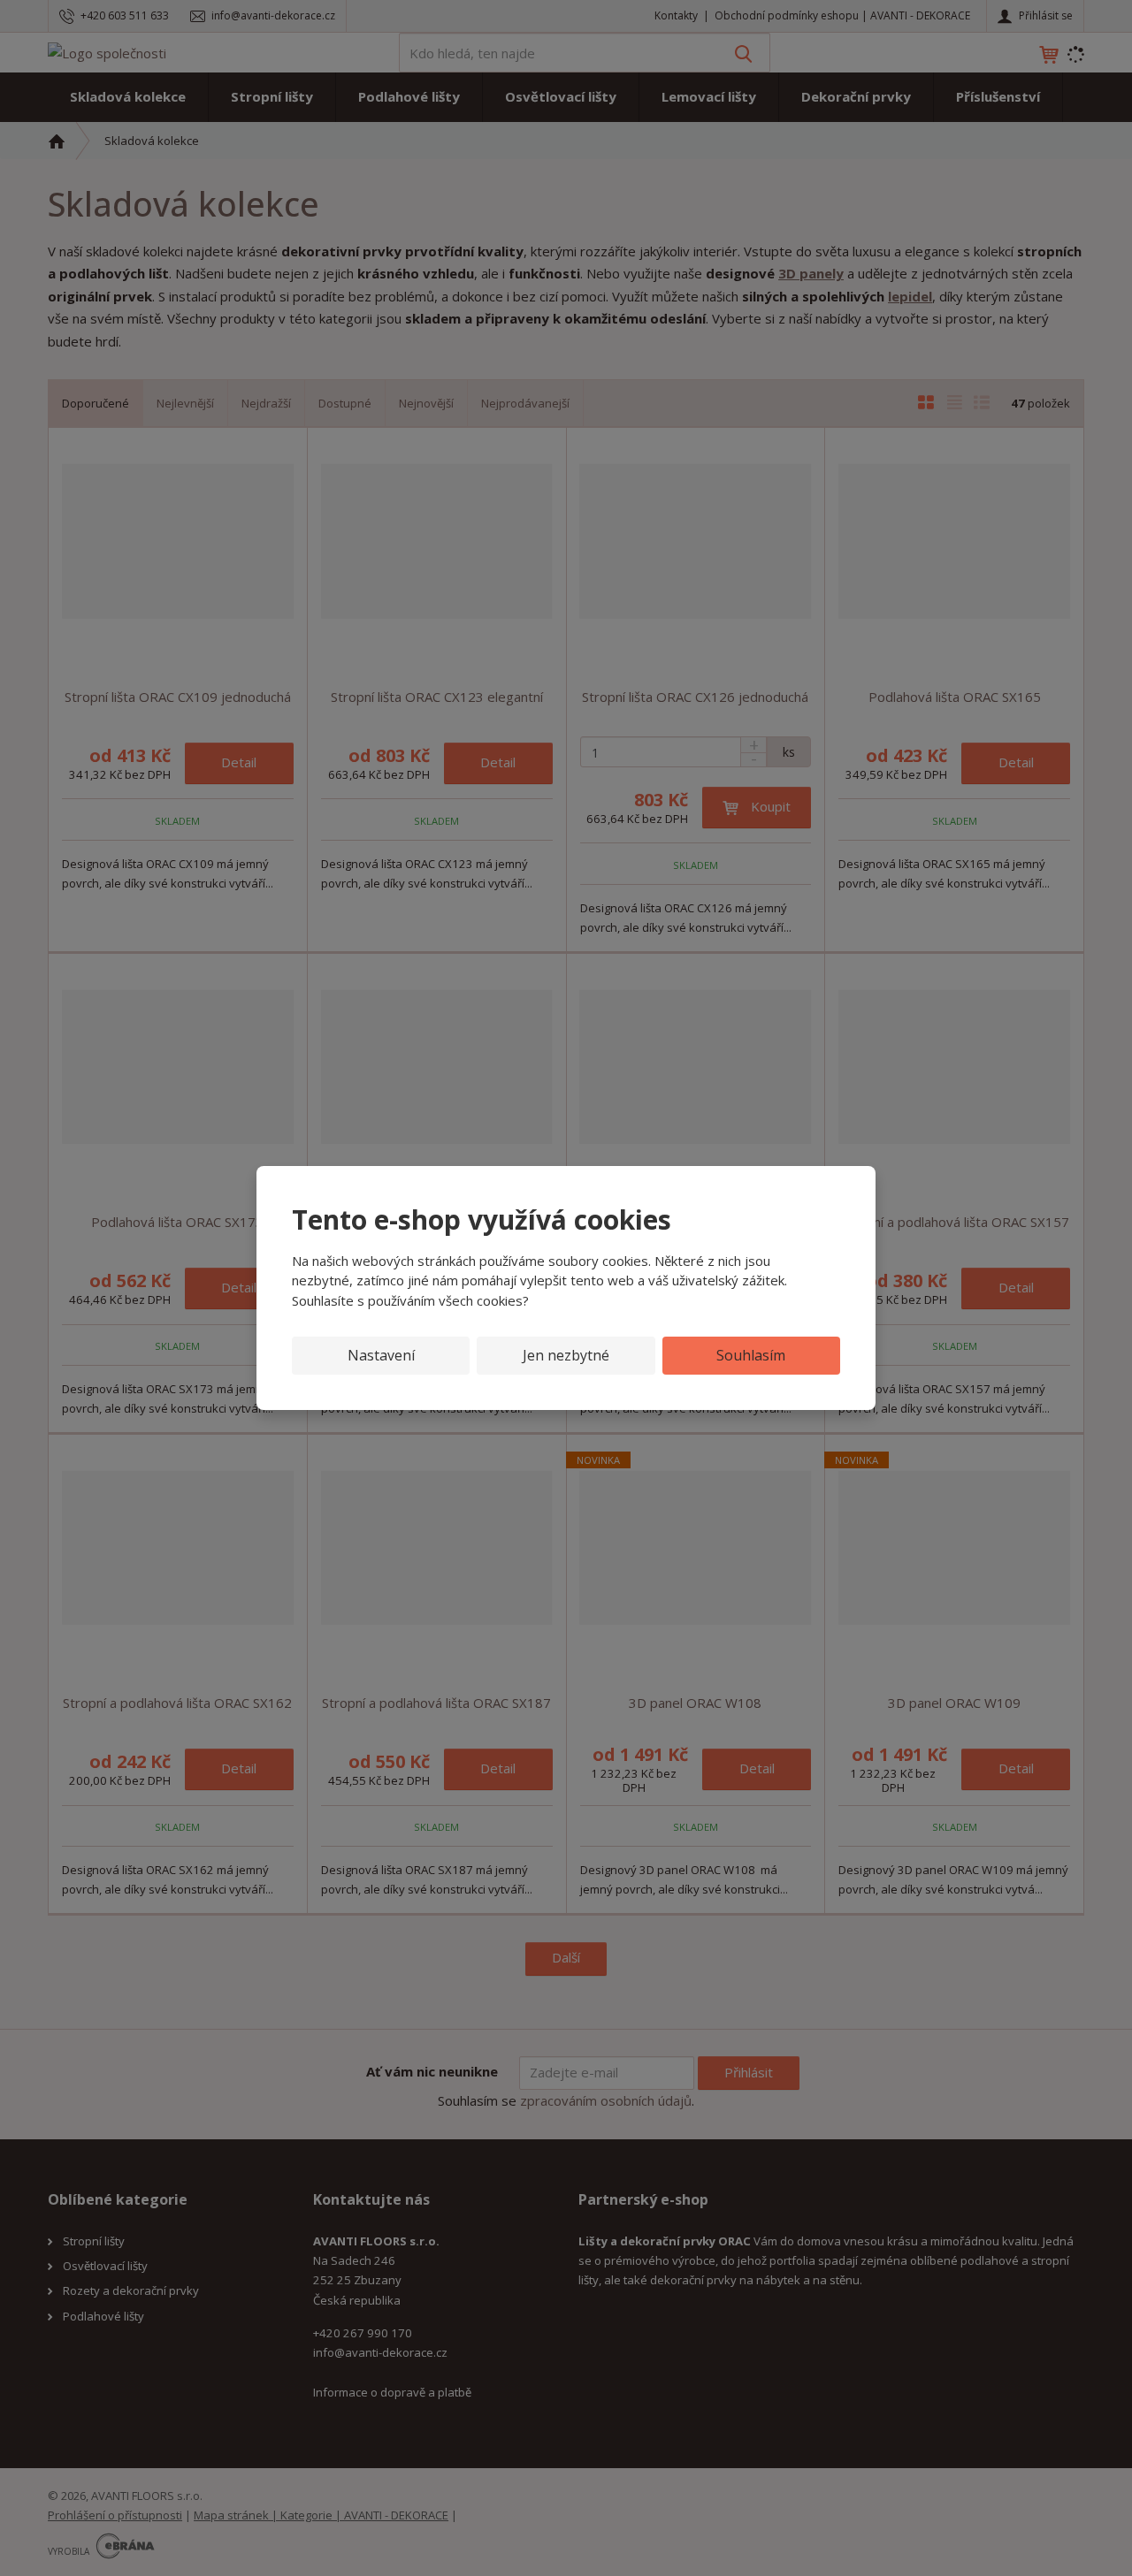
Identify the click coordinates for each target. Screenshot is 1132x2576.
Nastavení (381, 1355)
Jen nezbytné (566, 1355)
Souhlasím (751, 1355)
